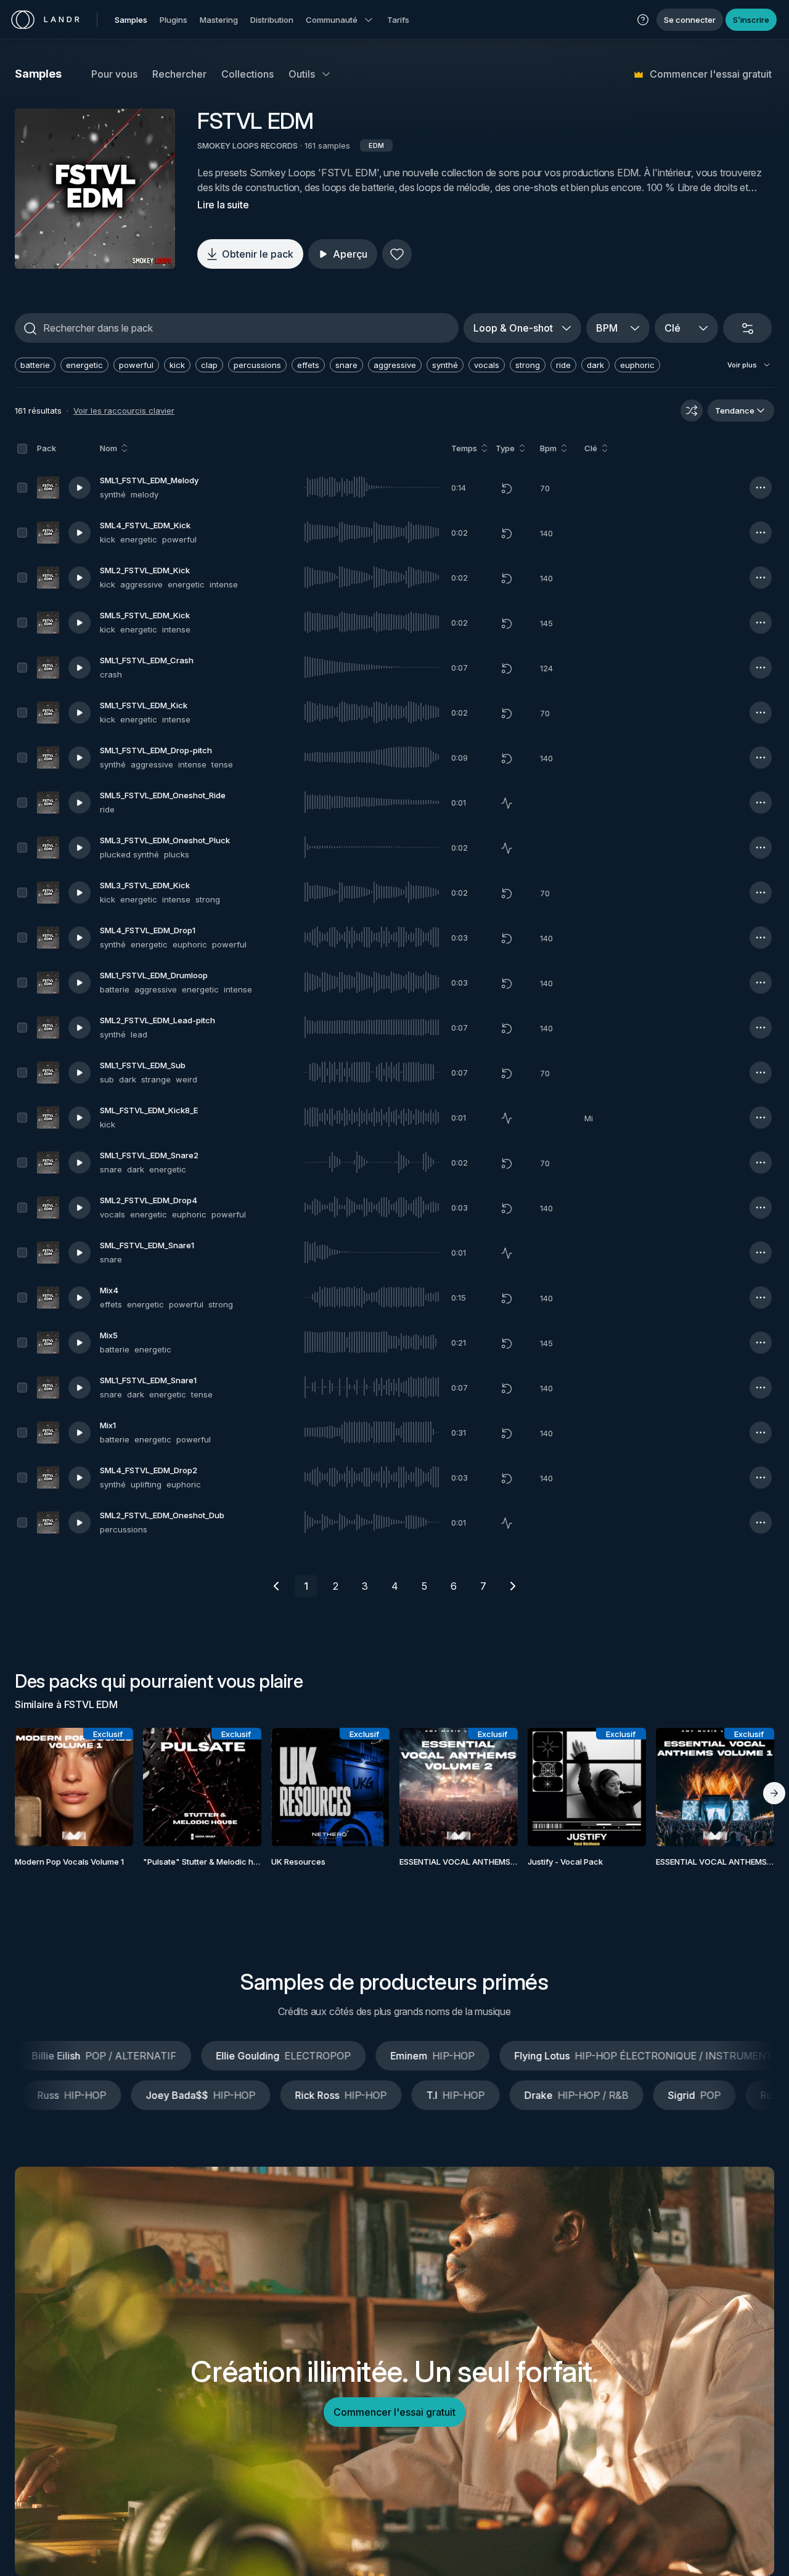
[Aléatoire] (692, 411)
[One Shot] (507, 803)
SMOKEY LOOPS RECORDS (247, 145)
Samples (131, 20)
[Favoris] (397, 254)
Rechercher (179, 74)
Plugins (174, 20)
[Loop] (507, 488)
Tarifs (398, 20)
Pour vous (114, 74)
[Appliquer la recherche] (30, 329)
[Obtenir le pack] (110, 1787)
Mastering (219, 20)
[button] (643, 20)
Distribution (272, 20)
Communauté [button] (332, 20)
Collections (247, 74)
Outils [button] (302, 74)
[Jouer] (95, 189)
